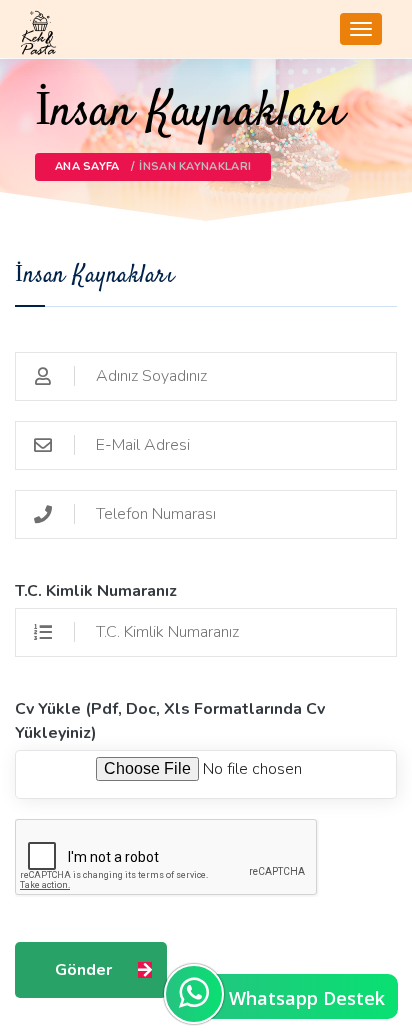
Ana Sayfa (87, 166)
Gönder (83, 970)
